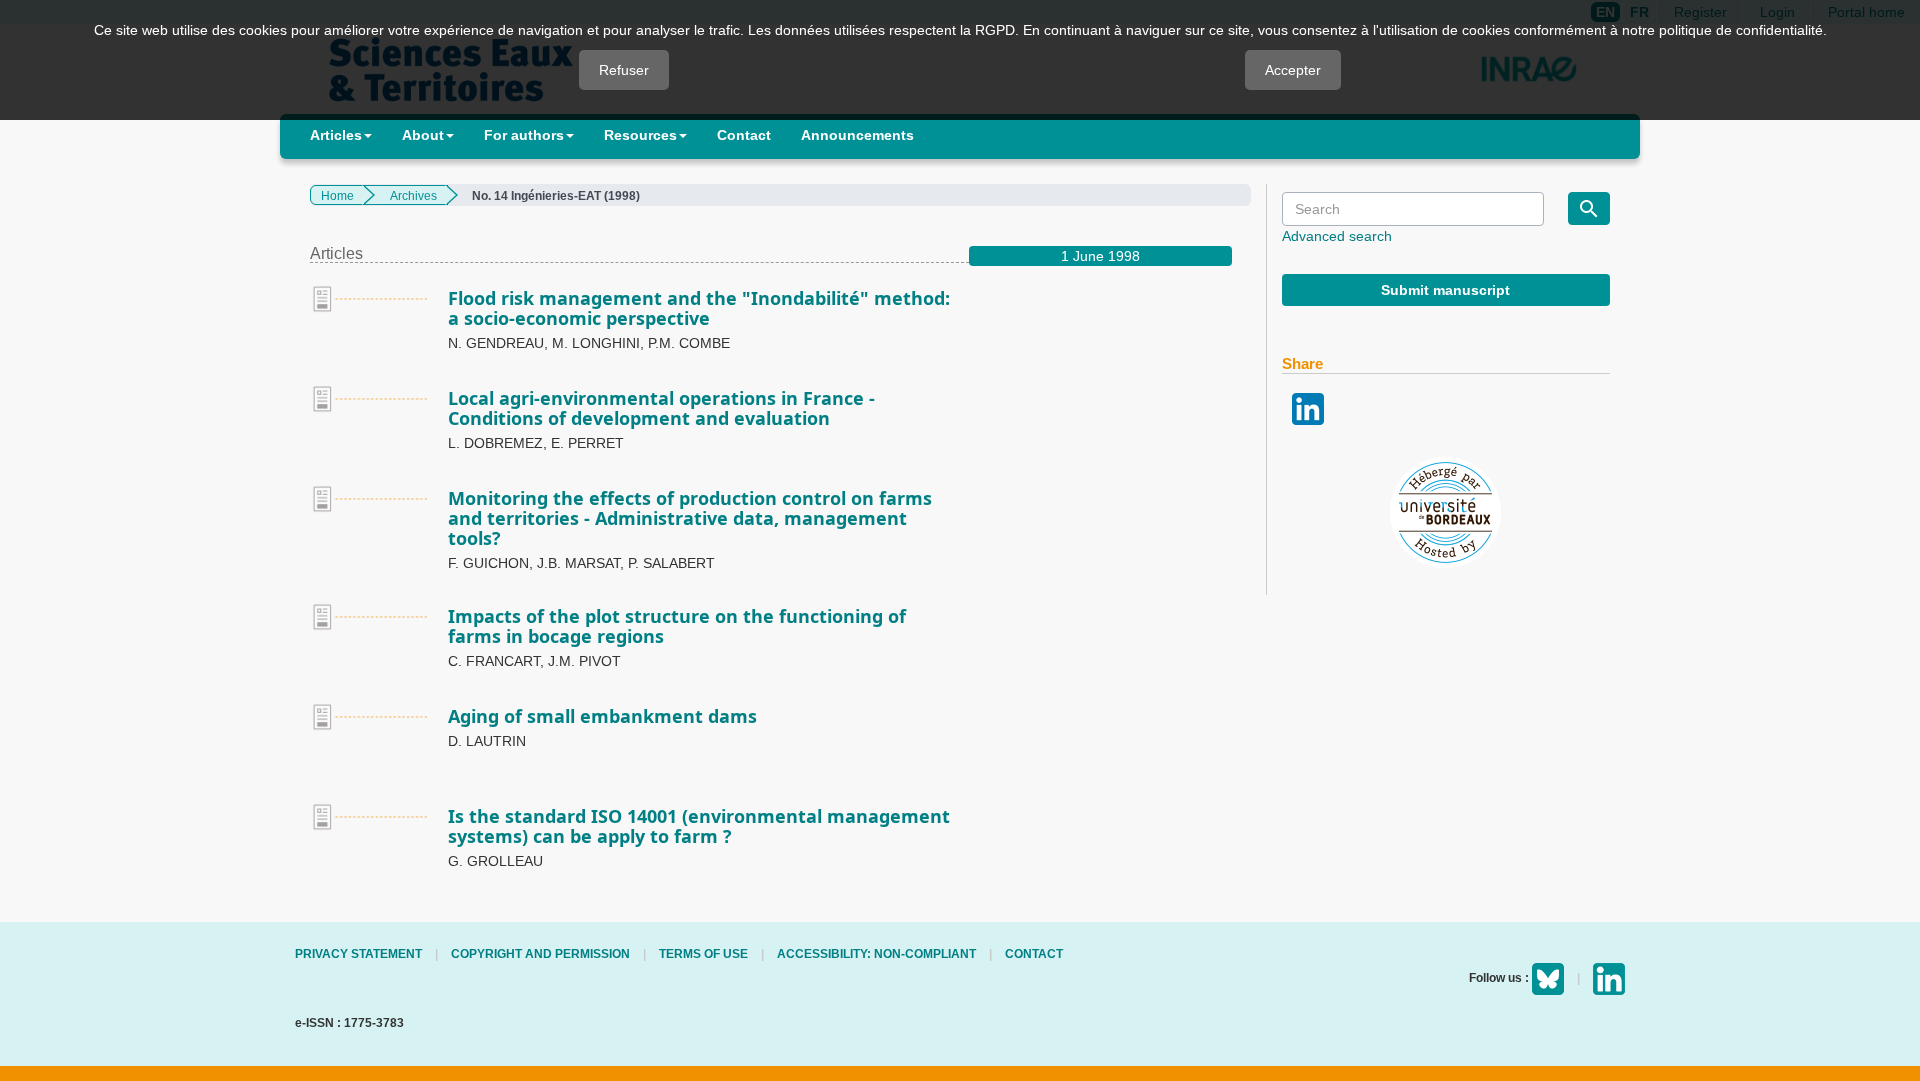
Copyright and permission (540, 954)
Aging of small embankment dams (602, 716)
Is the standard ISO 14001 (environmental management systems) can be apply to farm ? (699, 826)
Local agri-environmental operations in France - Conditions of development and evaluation (661, 408)
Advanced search (1337, 236)
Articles (336, 135)
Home (337, 196)
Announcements (857, 135)
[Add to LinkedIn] (1308, 407)
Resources (640, 135)
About (423, 135)
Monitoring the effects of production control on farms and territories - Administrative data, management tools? (690, 518)
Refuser (624, 70)
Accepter (1293, 70)
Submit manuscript (1445, 290)
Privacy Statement (358, 954)
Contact (744, 135)
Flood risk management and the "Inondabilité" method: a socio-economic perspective (699, 308)
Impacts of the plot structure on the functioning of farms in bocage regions (677, 626)
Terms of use (703, 954)
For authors (524, 135)
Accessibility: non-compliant (876, 954)
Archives (413, 196)
